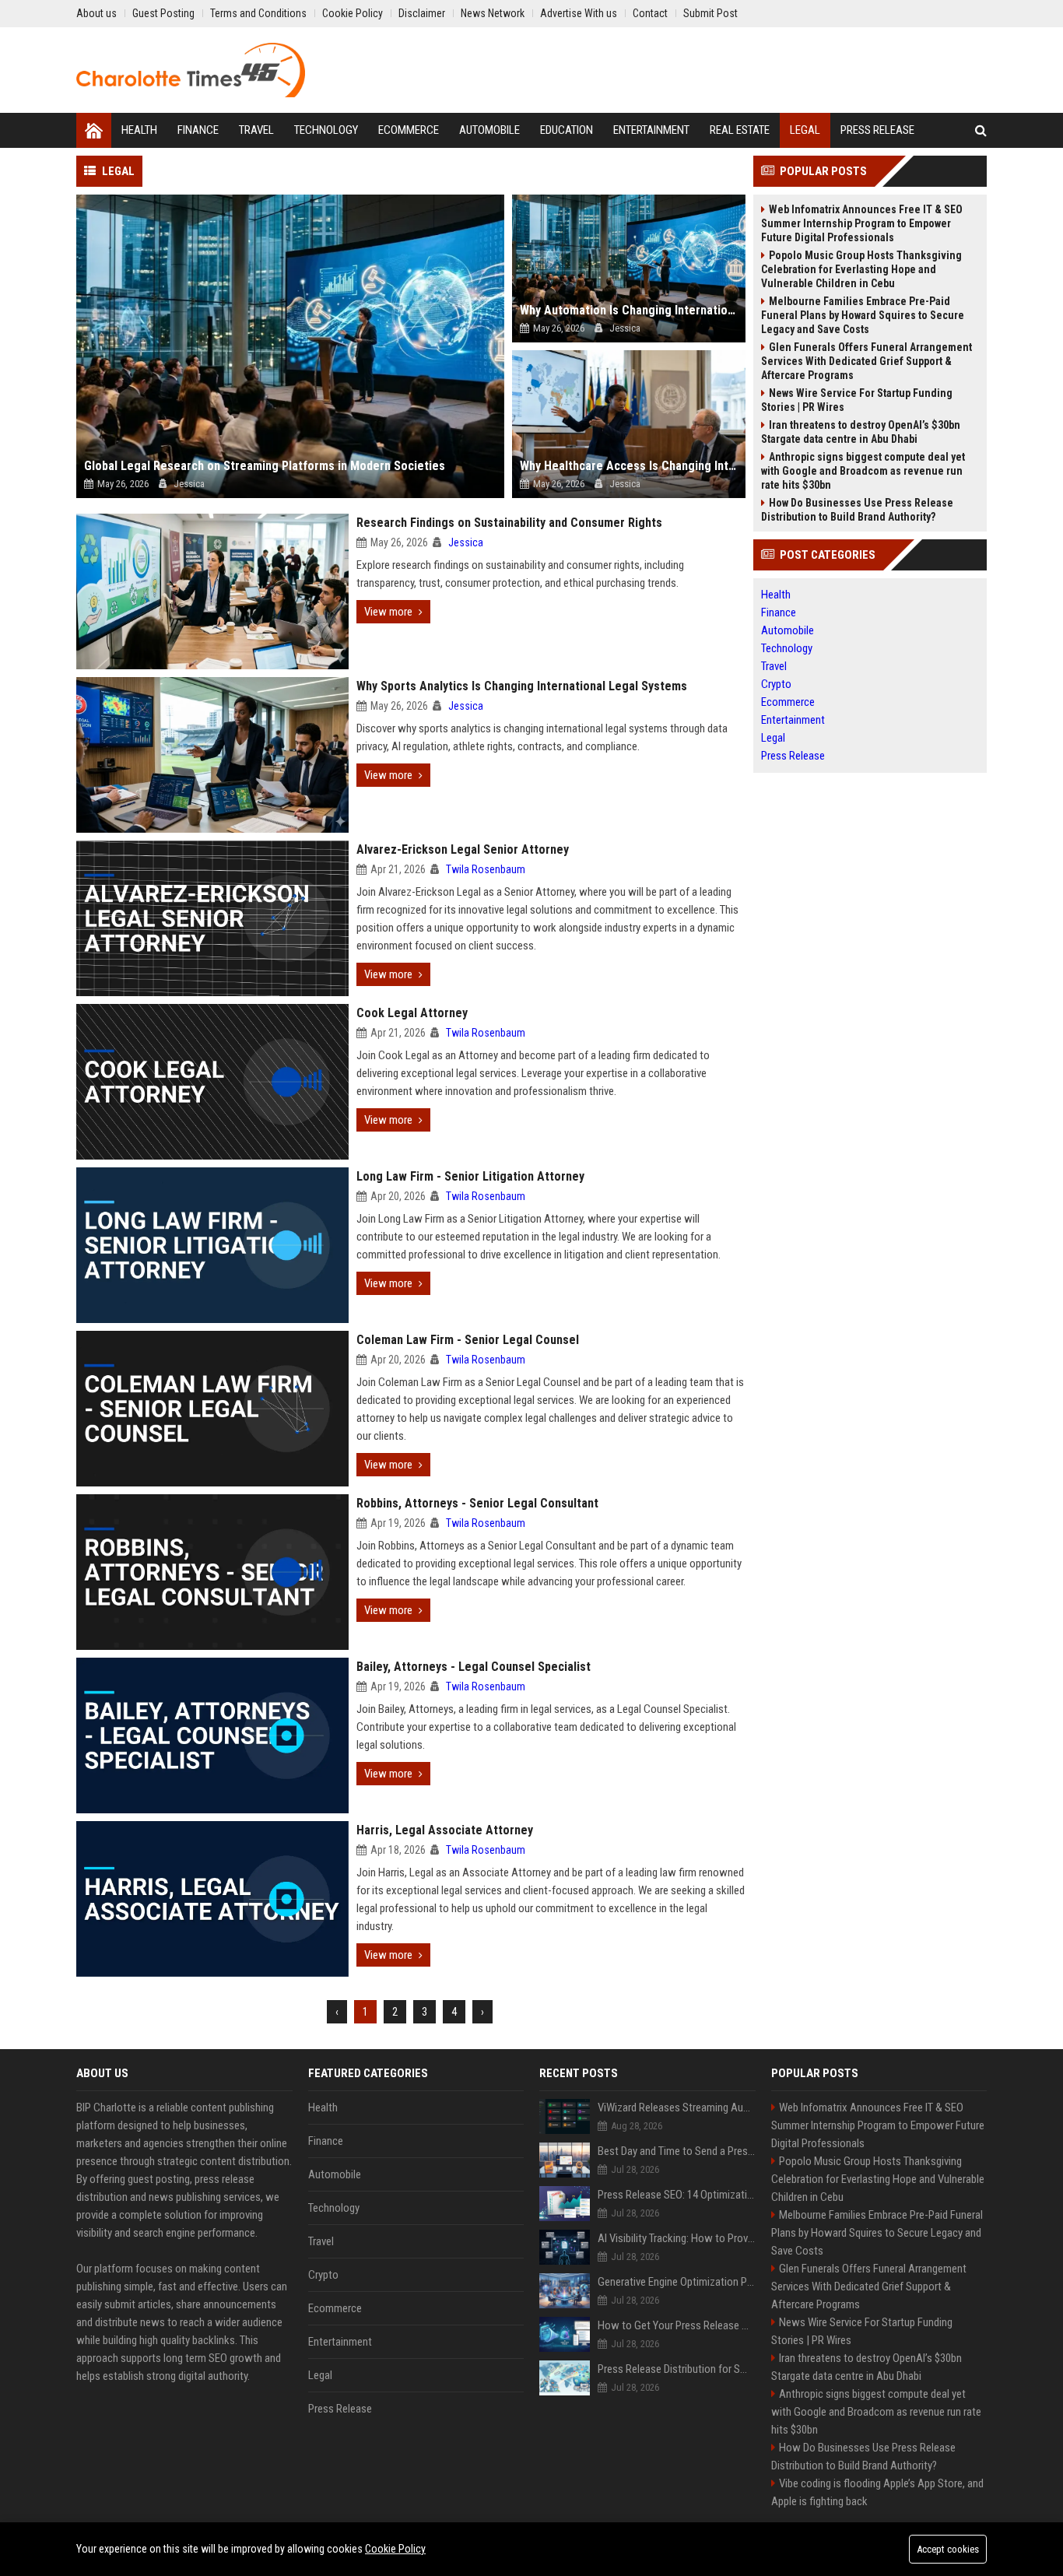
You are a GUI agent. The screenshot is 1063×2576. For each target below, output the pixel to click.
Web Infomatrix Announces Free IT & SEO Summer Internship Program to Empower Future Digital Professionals (862, 223)
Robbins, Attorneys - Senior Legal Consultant (477, 1503)
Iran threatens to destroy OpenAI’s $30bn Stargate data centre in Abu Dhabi (861, 432)
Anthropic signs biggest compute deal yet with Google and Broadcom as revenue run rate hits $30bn (863, 471)
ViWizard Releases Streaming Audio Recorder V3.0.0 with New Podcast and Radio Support (677, 2107)
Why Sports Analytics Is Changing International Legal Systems (522, 686)
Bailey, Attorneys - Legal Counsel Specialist (474, 1667)
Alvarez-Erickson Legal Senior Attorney (463, 849)
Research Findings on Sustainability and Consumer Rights (509, 523)
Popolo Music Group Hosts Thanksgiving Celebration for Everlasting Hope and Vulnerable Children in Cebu (861, 269)
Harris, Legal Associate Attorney (445, 1830)
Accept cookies (948, 2549)
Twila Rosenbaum (486, 869)
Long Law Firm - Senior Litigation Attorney (470, 1176)
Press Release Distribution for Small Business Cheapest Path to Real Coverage (677, 2369)
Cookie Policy (395, 2549)
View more (388, 612)
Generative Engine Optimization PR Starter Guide (677, 2282)
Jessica (466, 542)
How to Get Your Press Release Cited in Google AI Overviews (677, 2325)
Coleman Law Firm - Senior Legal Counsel (468, 1340)
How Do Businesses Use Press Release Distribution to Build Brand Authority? (857, 510)
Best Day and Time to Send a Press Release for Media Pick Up (677, 2151)
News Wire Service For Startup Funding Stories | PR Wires (857, 400)
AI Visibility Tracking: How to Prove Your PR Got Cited (677, 2238)
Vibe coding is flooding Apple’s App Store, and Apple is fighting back (877, 2492)
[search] (981, 130)
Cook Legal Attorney (412, 1013)
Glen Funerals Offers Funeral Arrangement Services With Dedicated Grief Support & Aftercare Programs (867, 361)
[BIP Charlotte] (191, 70)
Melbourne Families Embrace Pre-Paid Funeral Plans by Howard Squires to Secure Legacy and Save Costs (863, 315)
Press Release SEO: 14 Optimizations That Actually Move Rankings (677, 2195)
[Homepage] (94, 130)
